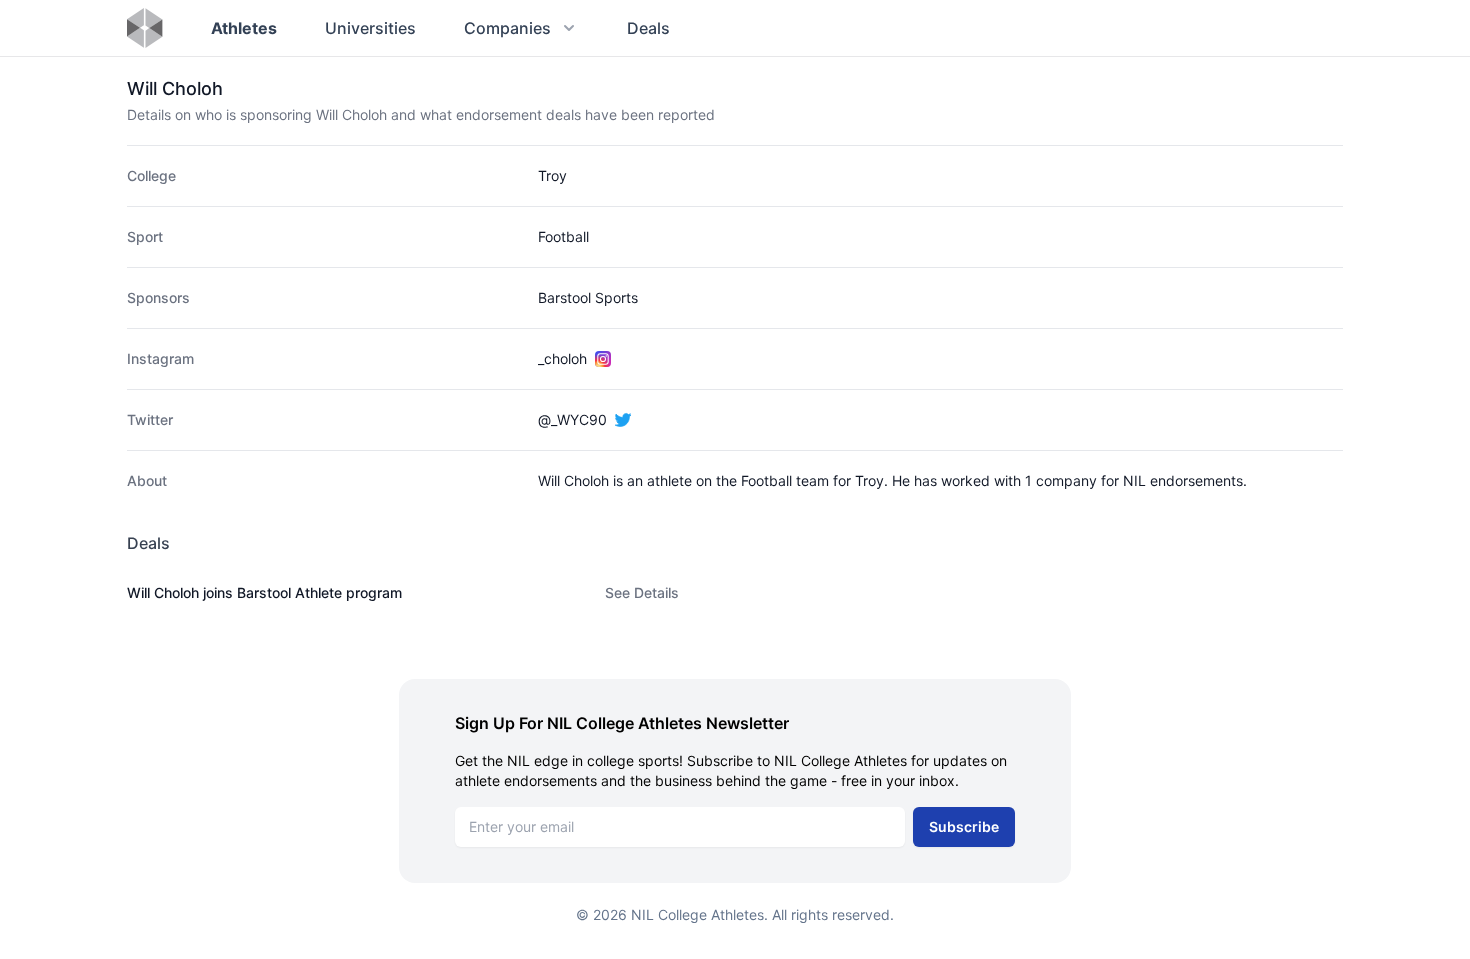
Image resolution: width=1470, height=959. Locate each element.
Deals (648, 28)
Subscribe (964, 826)
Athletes (244, 28)
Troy (552, 175)
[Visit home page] (145, 28)
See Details (642, 592)
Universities (370, 28)
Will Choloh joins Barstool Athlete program (264, 592)
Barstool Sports (588, 297)
